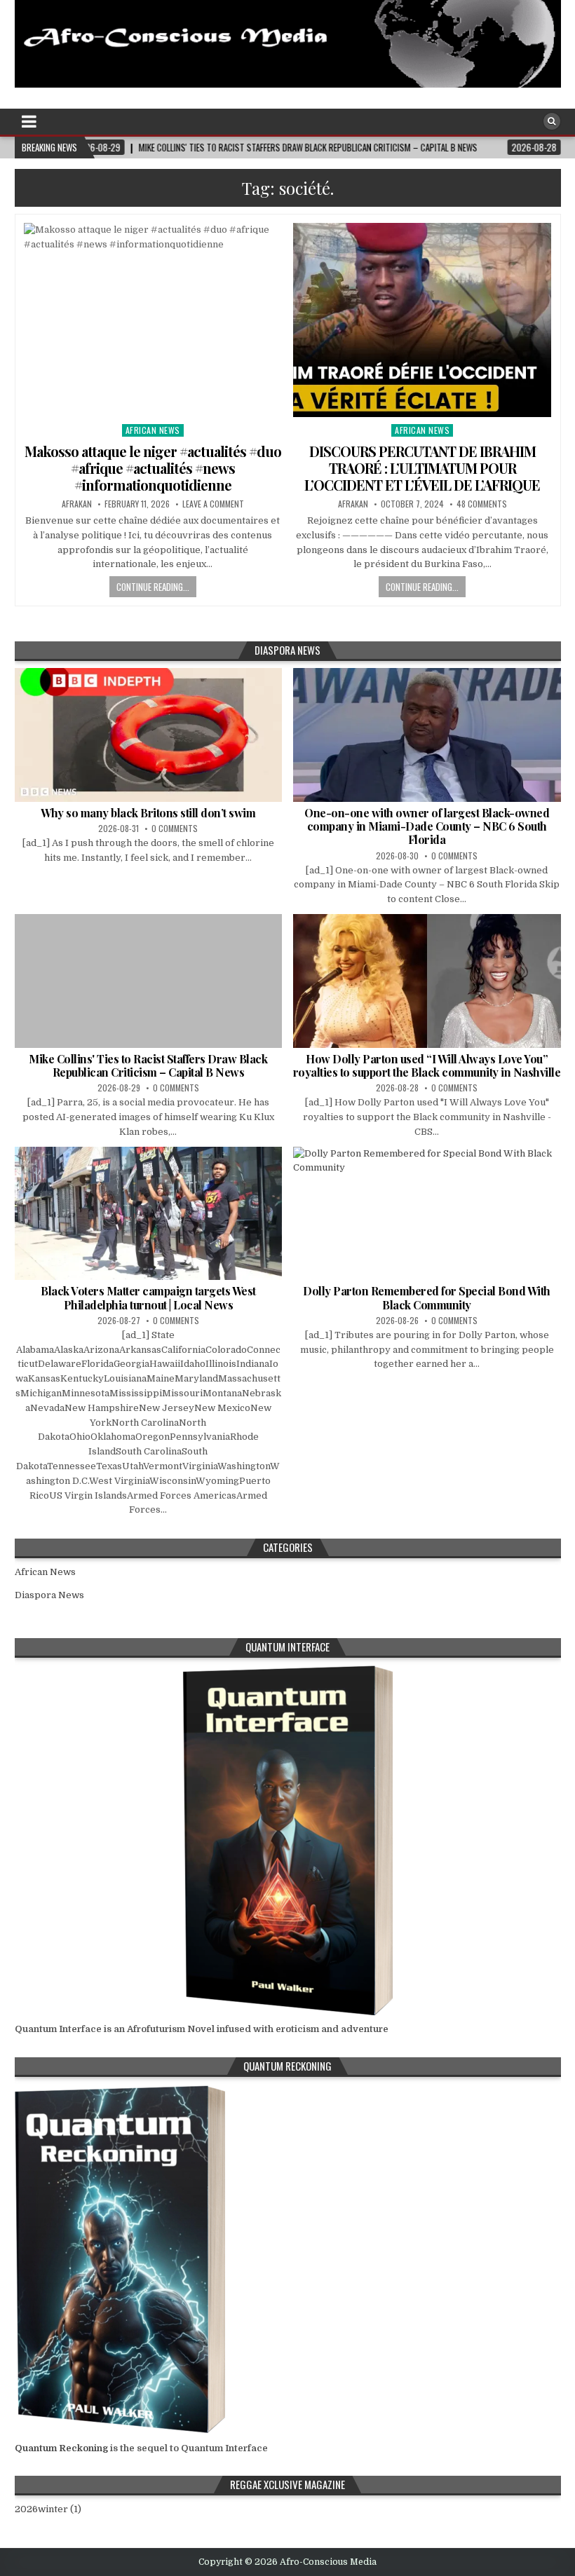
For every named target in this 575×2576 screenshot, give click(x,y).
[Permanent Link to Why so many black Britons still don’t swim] (149, 735)
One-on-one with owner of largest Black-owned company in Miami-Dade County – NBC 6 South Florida (427, 826)
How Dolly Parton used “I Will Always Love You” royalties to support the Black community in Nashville (427, 1065)
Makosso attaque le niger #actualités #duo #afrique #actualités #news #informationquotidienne (153, 468)
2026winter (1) (48, 2509)
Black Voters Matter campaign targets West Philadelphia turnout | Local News (148, 1297)
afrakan (77, 504)
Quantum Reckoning (61, 2448)
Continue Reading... (153, 587)
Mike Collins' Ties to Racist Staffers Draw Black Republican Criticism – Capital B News (148, 1065)
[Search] (552, 121)
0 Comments (175, 828)
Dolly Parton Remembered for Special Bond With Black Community (427, 1297)
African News (153, 430)
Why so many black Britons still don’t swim (148, 813)
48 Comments (482, 504)
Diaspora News (49, 1595)
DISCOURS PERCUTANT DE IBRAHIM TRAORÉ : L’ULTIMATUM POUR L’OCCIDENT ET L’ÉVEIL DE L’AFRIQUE (422, 468)
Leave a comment (213, 504)
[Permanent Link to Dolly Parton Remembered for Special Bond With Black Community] (427, 1214)
